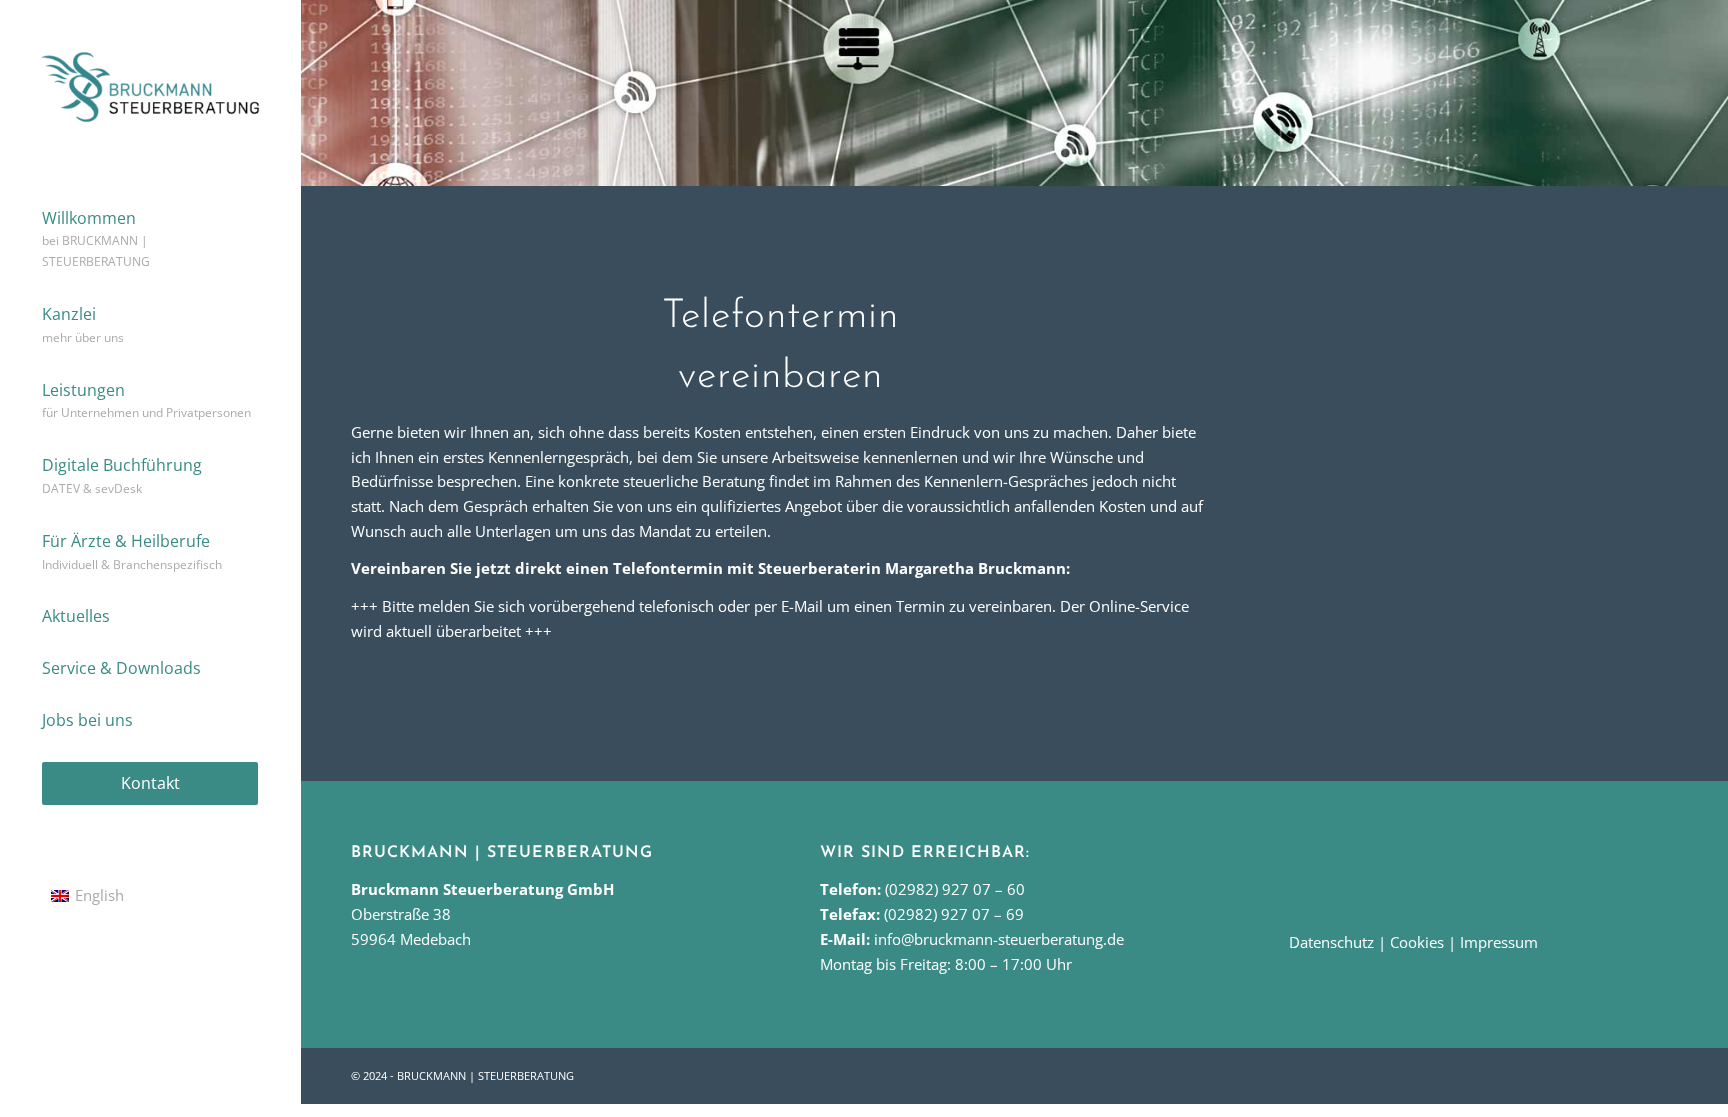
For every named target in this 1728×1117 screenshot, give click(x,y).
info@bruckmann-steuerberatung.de (999, 939)
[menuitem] (150, 241)
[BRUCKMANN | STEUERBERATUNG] (150, 86)
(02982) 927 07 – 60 (955, 889)
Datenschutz (1331, 942)
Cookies (1417, 942)
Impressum (1499, 942)
